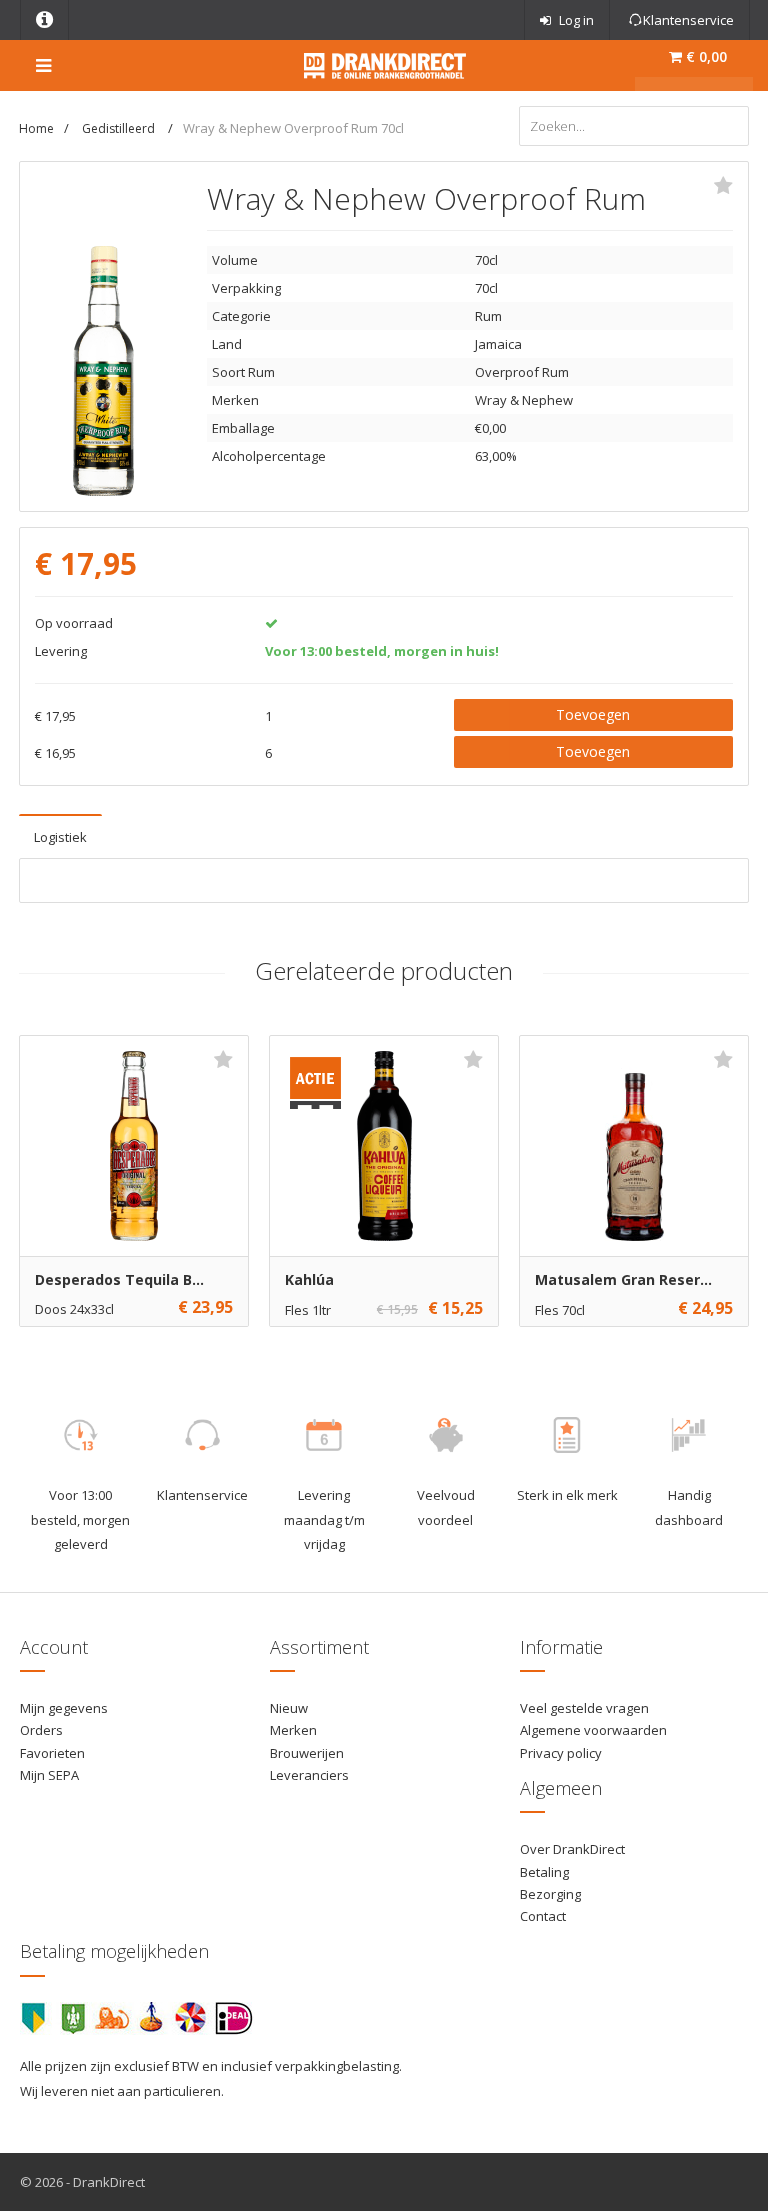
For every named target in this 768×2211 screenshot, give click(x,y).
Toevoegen (593, 714)
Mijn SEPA (49, 1775)
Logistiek (60, 837)
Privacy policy (561, 1753)
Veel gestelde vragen (584, 1708)
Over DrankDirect (572, 1849)
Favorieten (52, 1753)
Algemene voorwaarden (593, 1730)
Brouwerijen (307, 1753)
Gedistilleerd (120, 128)
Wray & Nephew (524, 400)
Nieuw (289, 1708)
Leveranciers (309, 1775)
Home (36, 128)
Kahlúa (309, 1279)
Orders (41, 1730)
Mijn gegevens (64, 1708)
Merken (293, 1730)
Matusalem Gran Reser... (623, 1279)
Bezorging (550, 1894)
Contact (543, 1916)
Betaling (544, 1872)
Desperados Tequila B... (119, 1279)
